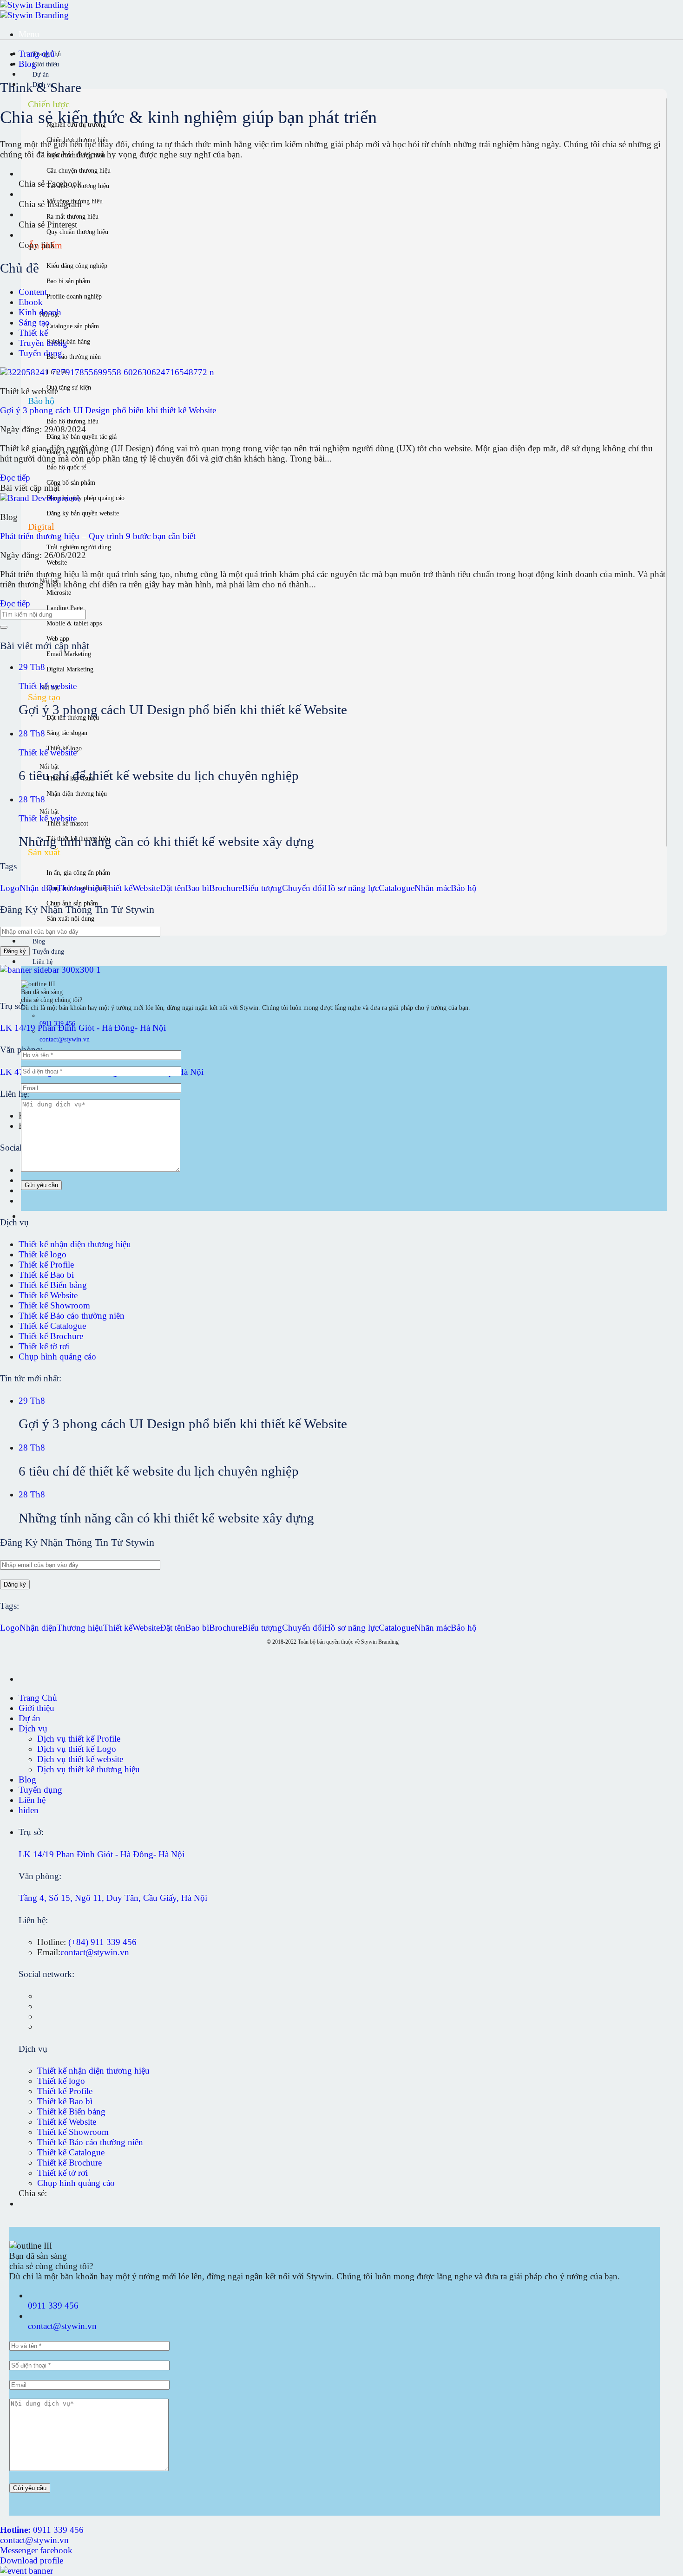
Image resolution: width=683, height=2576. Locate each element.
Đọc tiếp (15, 478)
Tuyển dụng (48, 952)
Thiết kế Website (48, 1295)
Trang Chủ (38, 1698)
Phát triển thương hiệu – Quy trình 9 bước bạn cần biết (98, 536)
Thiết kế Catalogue (52, 1326)
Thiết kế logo (43, 1254)
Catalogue (397, 888)
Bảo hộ (464, 888)
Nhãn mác (433, 888)
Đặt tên (173, 888)
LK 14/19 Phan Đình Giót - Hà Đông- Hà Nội (83, 1028)
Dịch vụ (33, 1728)
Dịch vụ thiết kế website (80, 1759)
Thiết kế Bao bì (46, 1275)
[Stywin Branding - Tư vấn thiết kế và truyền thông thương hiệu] (34, 10)
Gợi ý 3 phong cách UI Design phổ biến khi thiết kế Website (108, 410)
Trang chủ (38, 54)
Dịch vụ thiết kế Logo (77, 1749)
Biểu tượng (262, 888)
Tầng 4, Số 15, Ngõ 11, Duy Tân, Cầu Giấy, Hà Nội (113, 1898)
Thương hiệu (80, 888)
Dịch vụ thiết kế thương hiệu (89, 1769)
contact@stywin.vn (95, 1952)
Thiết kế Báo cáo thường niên (72, 1316)
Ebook (31, 302)
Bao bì (197, 888)
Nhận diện (38, 888)
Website (146, 888)
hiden (29, 1810)
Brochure (226, 888)
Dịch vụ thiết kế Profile (79, 1739)
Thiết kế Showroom (54, 1305)
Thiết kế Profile (46, 1265)
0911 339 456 (53, 2306)
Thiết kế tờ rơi (44, 1346)
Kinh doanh (40, 312)
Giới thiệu (46, 64)
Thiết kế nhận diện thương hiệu (75, 1244)
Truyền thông (43, 343)
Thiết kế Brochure (51, 1336)
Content (33, 292)
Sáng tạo (34, 322)
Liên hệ (43, 962)
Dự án (41, 75)
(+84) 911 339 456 (102, 1942)
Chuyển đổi (303, 888)
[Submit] (4, 627)
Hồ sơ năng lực (351, 888)
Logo (10, 888)
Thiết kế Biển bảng (53, 1285)
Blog (39, 941)
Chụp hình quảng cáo (57, 1356)
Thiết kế (33, 333)
